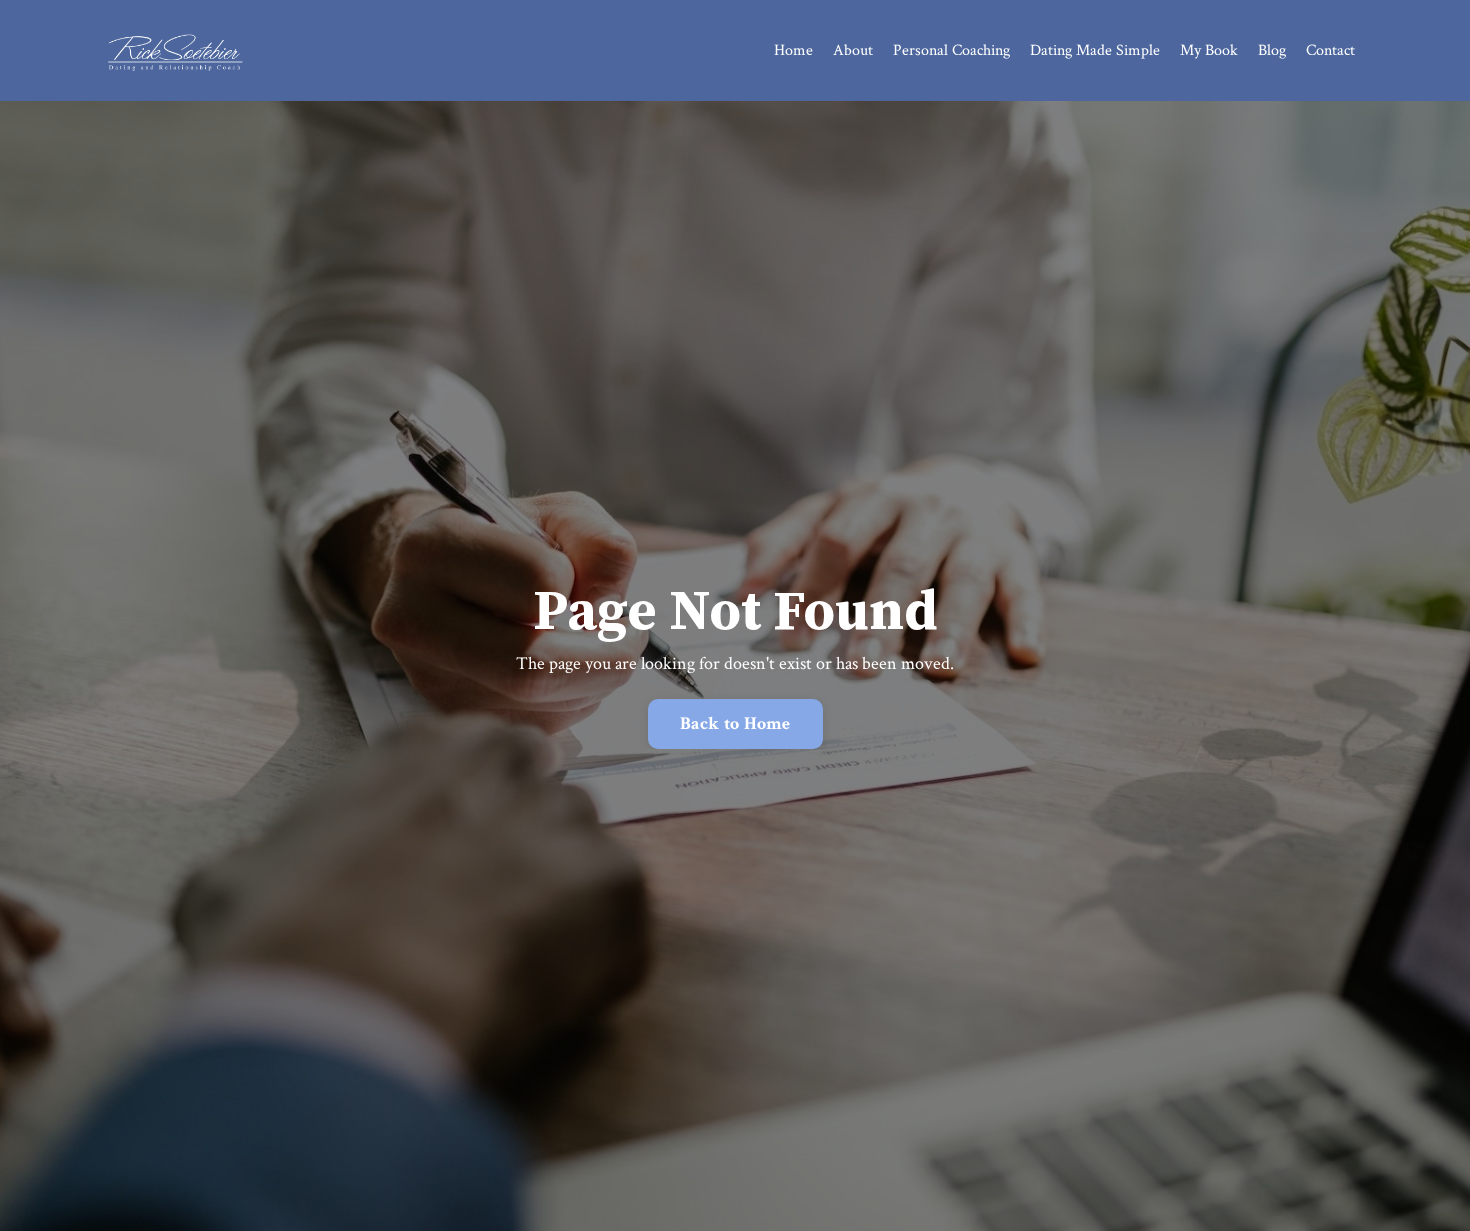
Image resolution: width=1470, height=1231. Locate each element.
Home (793, 50)
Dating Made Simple (1095, 50)
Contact (1330, 50)
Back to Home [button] (735, 723)
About (853, 50)
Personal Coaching (951, 50)
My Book (1209, 50)
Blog (1272, 50)
